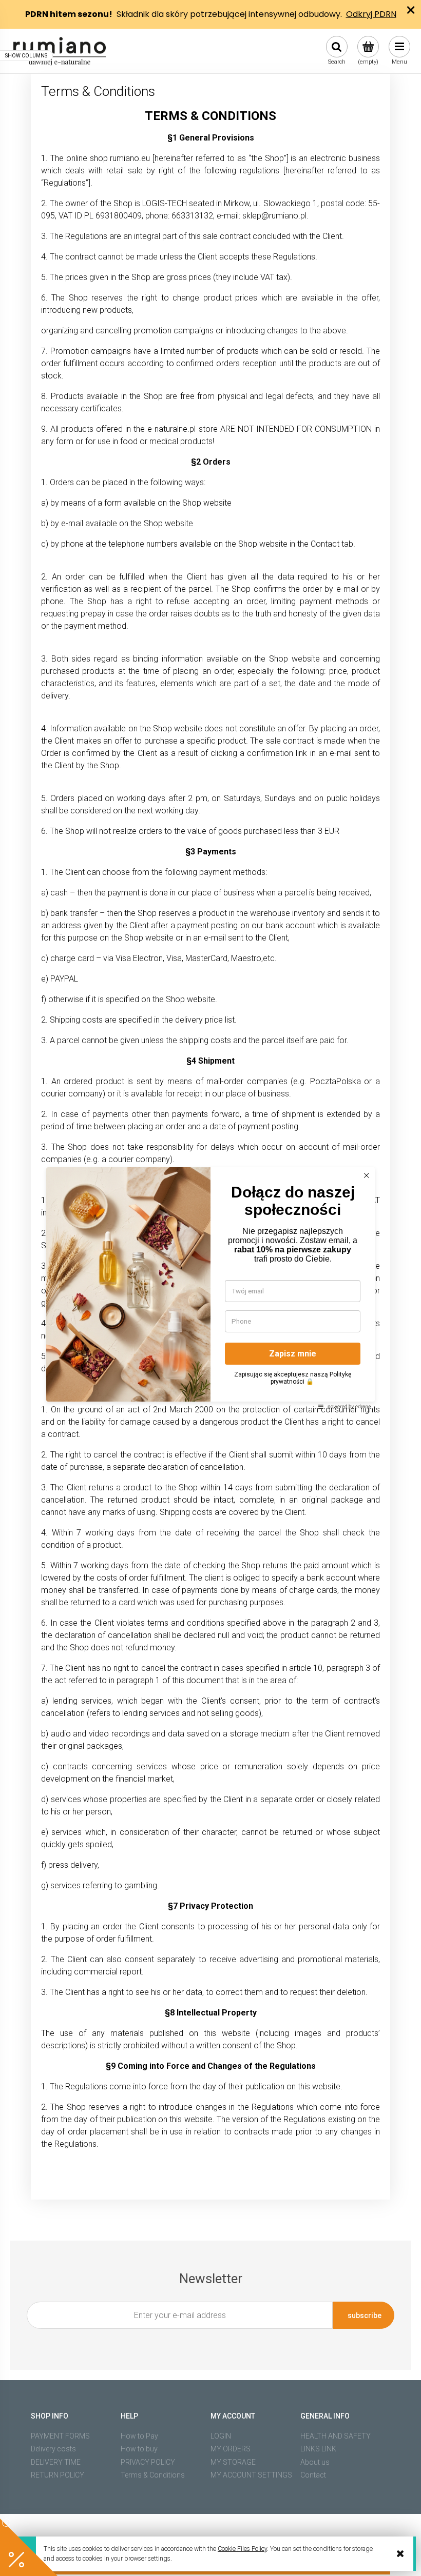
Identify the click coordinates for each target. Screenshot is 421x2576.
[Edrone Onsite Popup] (210, 1288)
